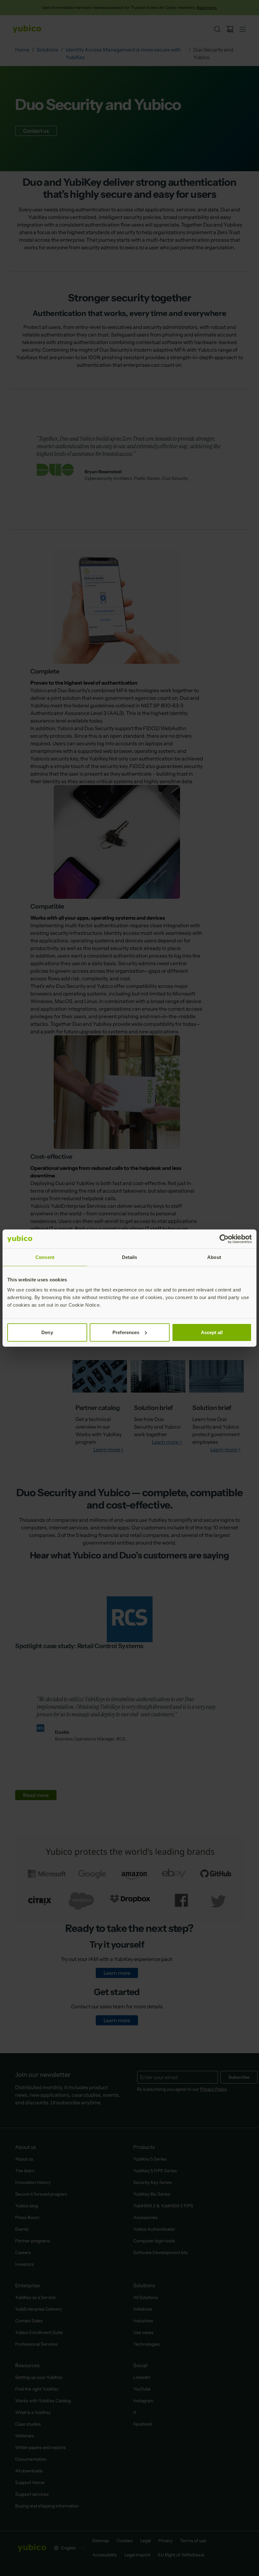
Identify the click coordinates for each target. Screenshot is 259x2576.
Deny (47, 1332)
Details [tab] (130, 1257)
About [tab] (214, 1257)
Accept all (212, 1332)
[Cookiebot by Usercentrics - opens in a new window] (224, 1239)
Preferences (126, 1332)
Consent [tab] (45, 1257)
